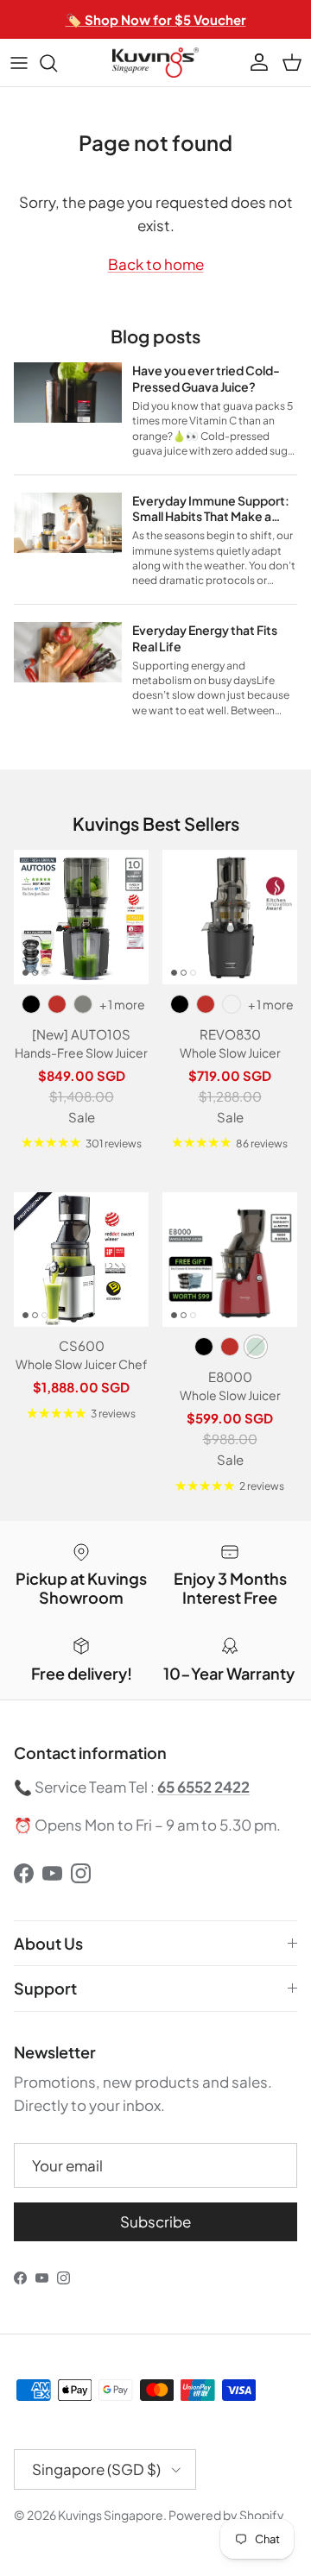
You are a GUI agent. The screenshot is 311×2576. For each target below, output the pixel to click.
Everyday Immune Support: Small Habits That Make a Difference (211, 517)
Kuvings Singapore (111, 2515)
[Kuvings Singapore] (155, 63)
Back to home (156, 264)
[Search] (57, 63)
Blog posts (155, 336)
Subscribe (155, 2221)
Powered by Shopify (226, 2515)
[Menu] (19, 63)
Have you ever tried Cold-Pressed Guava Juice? (206, 378)
